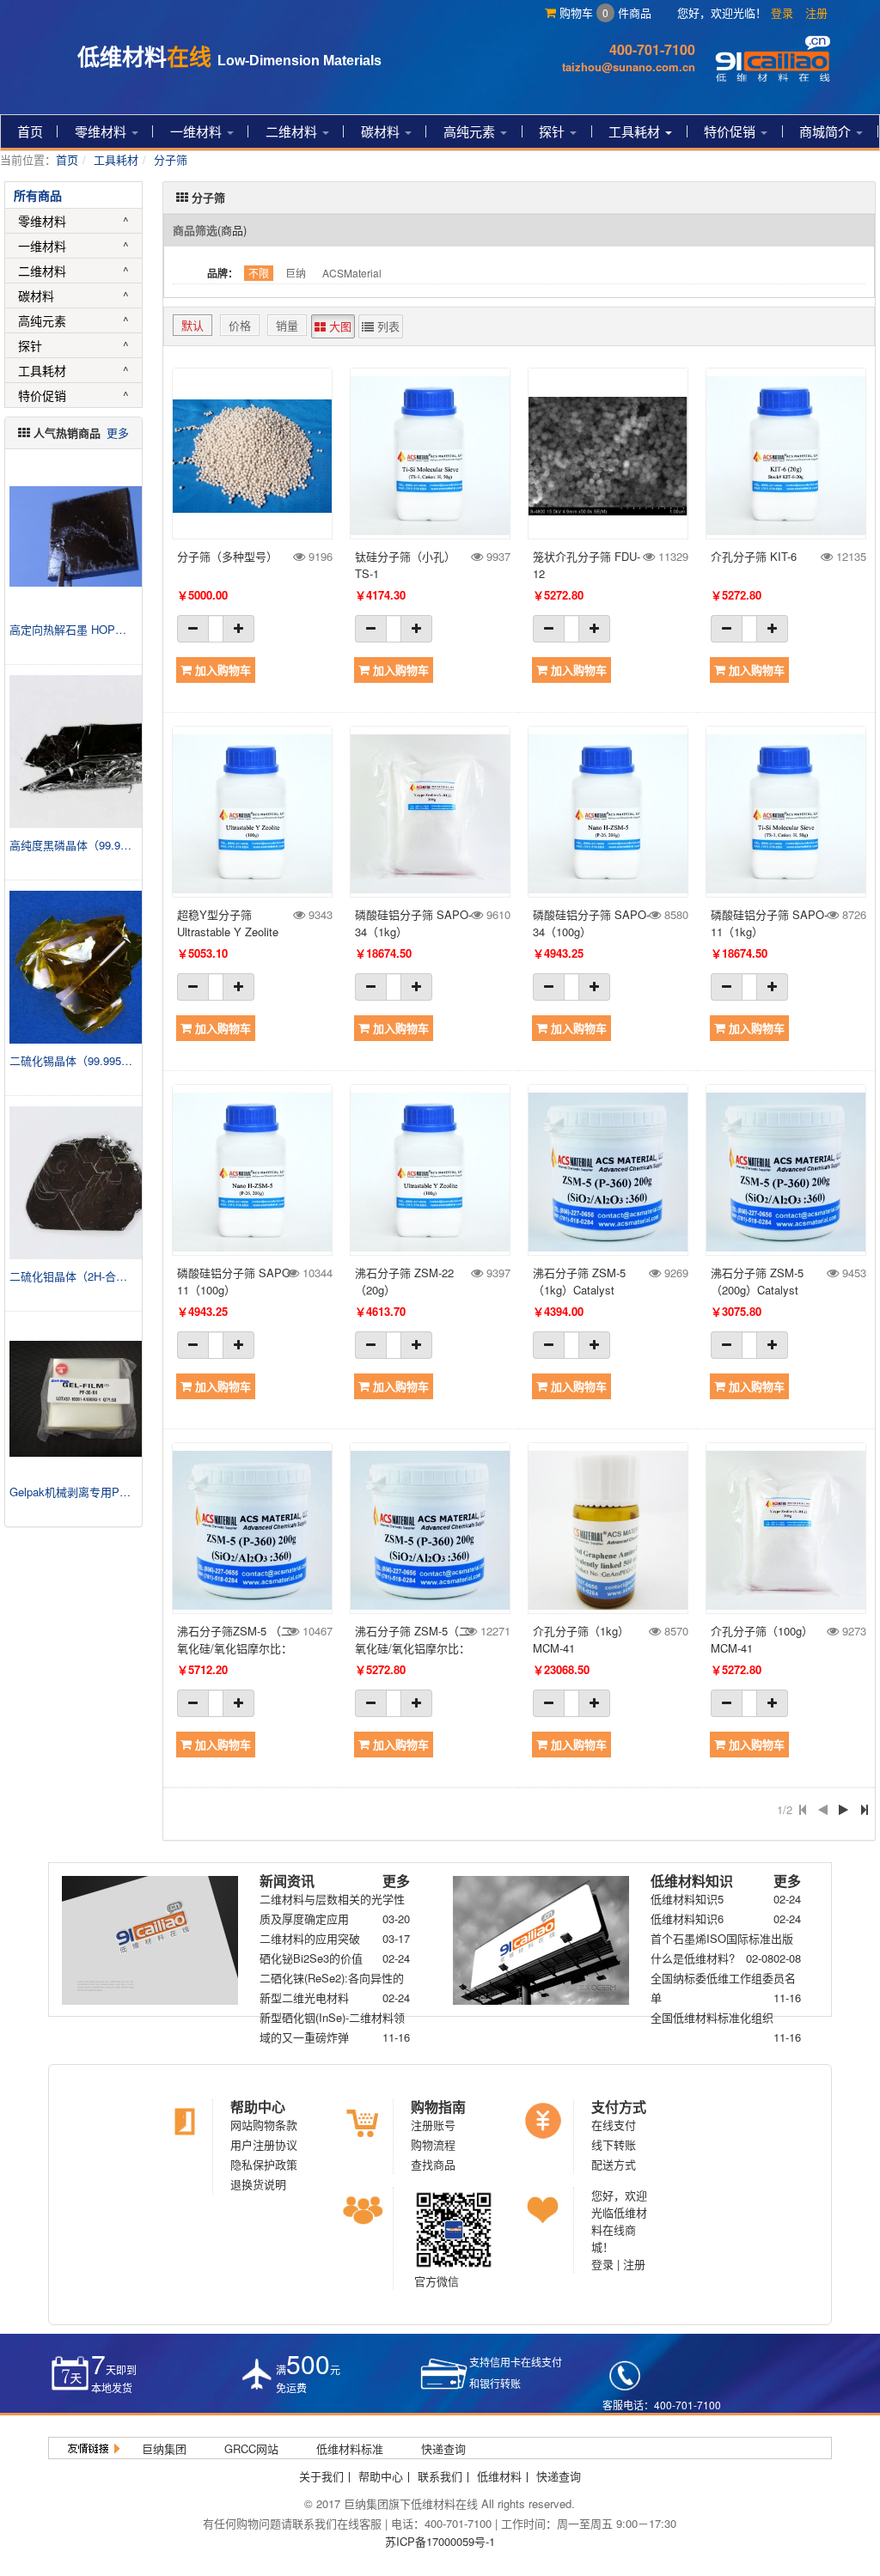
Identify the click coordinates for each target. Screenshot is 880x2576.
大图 (339, 326)
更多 (118, 432)
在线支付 (614, 2125)
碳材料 (382, 131)
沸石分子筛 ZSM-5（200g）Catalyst (757, 1281)
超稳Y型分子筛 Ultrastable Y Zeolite (228, 923)
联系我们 (440, 2476)
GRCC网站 (251, 2448)
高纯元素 (471, 131)
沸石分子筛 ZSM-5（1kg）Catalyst (579, 1281)
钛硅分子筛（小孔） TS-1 (405, 565)
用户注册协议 (264, 2144)
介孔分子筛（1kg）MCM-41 (581, 1639)
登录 (782, 12)
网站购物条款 (264, 2125)
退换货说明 (258, 2184)
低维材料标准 (350, 2448)
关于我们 (321, 2476)
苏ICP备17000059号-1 (440, 2541)
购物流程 (433, 2144)
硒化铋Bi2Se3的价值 (311, 1958)
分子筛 (171, 159)
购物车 (582, 12)
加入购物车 (221, 670)
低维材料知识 (692, 1881)
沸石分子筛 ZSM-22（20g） (404, 1281)
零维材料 (102, 131)
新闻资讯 (287, 1881)
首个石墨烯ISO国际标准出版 (722, 1938)
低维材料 (499, 2476)
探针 (553, 131)
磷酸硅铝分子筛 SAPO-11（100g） (235, 1281)
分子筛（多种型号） (227, 556)
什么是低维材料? (693, 1958)
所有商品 (38, 195)
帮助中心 (258, 2107)
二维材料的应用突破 (310, 1938)
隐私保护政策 (264, 2164)
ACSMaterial (352, 273)
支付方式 (619, 2107)
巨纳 (296, 273)
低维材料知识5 (687, 1899)
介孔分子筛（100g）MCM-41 (762, 1639)
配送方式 (614, 2164)
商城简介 (827, 131)
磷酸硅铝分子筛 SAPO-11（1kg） (769, 923)
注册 (816, 12)
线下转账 (614, 2144)
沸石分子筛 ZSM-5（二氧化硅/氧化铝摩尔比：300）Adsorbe (412, 1640)
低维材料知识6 (687, 1918)
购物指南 (438, 2107)
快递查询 (443, 2448)
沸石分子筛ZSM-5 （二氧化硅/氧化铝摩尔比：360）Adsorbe (235, 1640)
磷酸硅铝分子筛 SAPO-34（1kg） (413, 923)
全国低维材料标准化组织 (712, 2017)
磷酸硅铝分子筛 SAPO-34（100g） (591, 923)
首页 (30, 131)
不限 (259, 273)
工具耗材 (636, 131)
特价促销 (731, 131)
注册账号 (433, 2125)
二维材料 (293, 131)
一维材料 (198, 131)
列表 (387, 326)
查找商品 (433, 2164)
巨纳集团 (164, 2448)
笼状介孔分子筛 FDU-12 (587, 565)
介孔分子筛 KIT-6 (754, 556)
